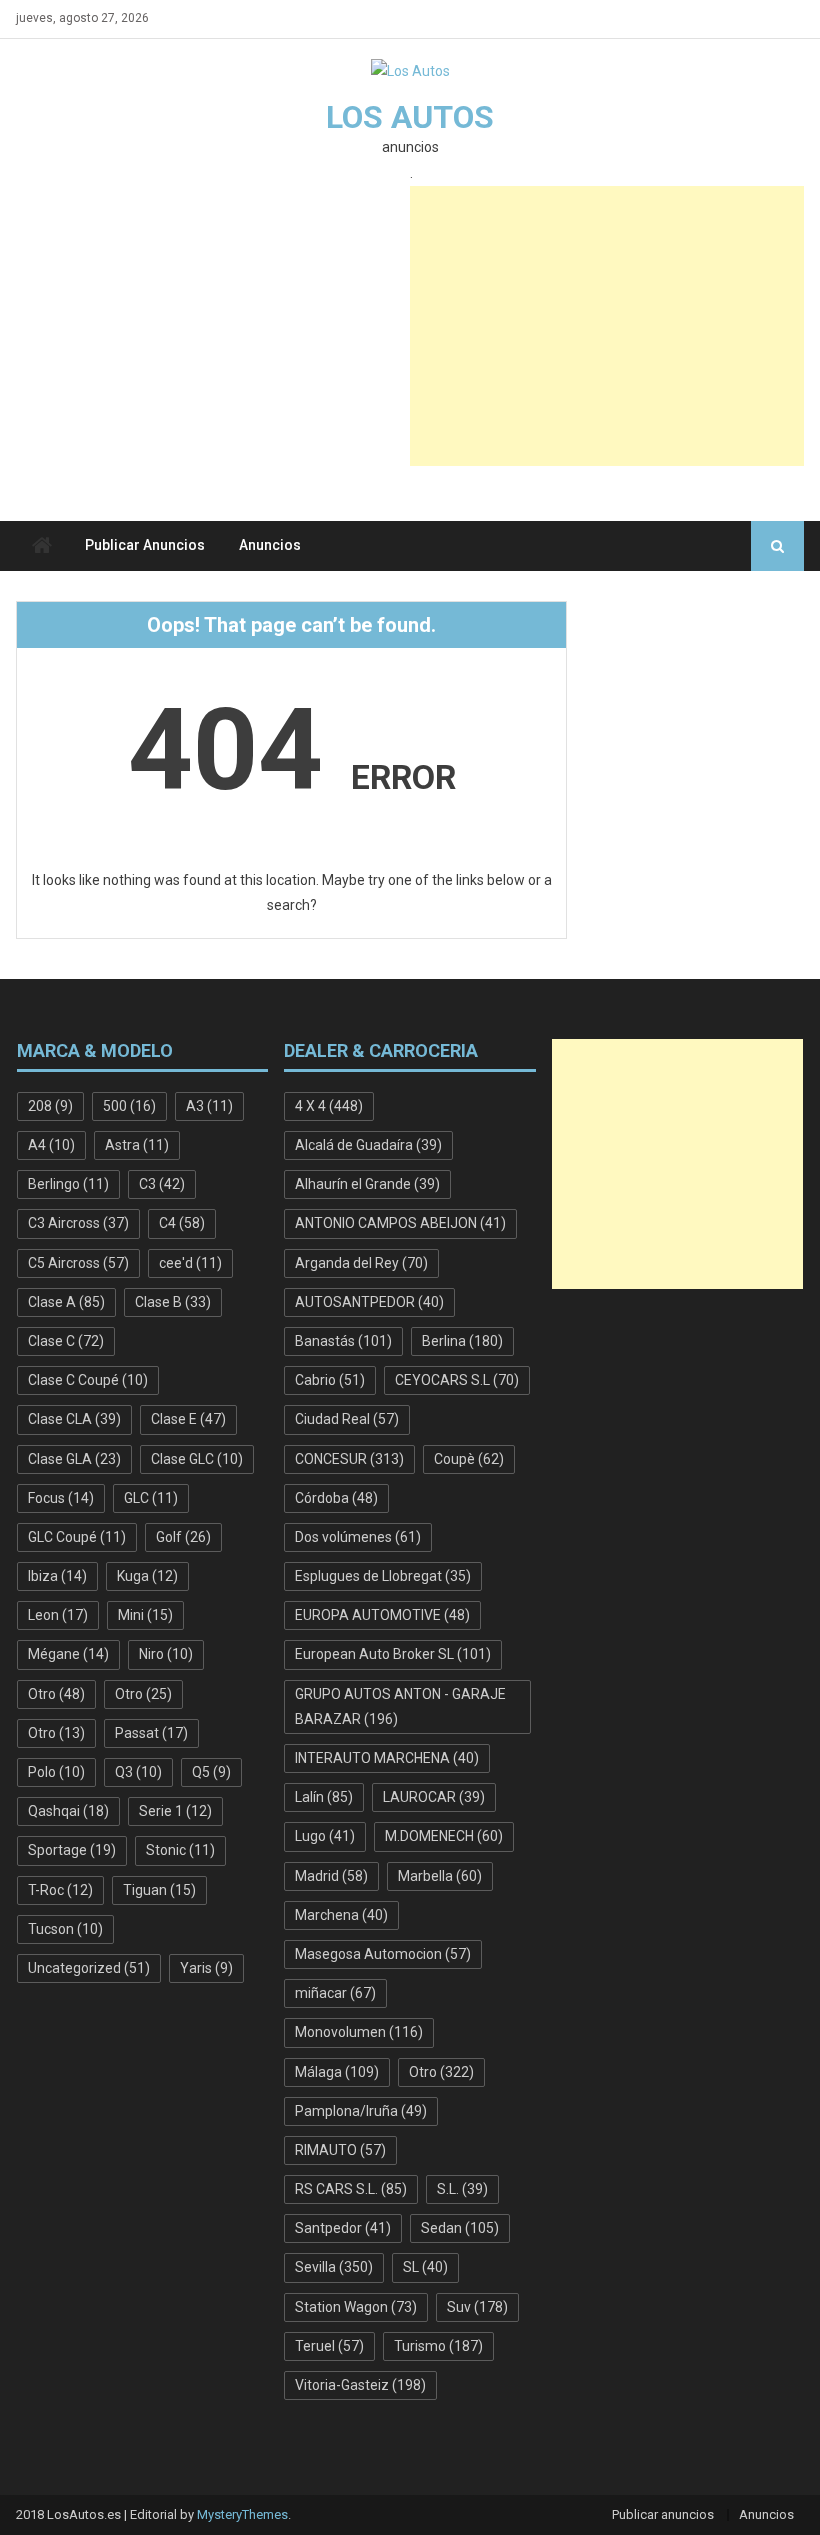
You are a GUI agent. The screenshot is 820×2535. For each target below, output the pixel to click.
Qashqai (68, 1811)
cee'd (190, 1263)
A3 (209, 1106)
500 (129, 1106)
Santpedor (343, 2228)
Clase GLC (197, 1459)
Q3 (138, 1772)
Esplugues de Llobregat (383, 1576)
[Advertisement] (607, 326)
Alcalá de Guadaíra (368, 1145)
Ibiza (57, 1576)
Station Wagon (356, 2307)
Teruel (329, 2346)
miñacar (335, 1993)
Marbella (440, 1876)
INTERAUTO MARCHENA (387, 1758)
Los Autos (410, 117)
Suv (477, 2307)
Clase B (173, 1302)
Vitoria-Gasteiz (360, 2385)
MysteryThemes (242, 2514)
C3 (162, 1184)
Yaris (206, 1968)
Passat (151, 1733)
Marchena (341, 1915)
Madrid (331, 1876)
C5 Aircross (78, 1263)
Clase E (188, 1419)
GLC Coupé (77, 1537)
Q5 (211, 1772)
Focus (61, 1498)
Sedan (460, 2228)
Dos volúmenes (358, 1537)
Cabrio (330, 1380)
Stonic (180, 1850)
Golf (183, 1537)
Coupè (469, 1459)
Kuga (147, 1576)
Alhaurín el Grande (367, 1184)
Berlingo (68, 1184)
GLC (151, 1498)
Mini (145, 1615)
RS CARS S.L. (351, 2189)
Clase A (66, 1302)
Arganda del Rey (361, 1263)
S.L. (462, 2189)
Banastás (343, 1341)
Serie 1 (175, 1811)
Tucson (65, 1929)
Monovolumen (359, 2032)
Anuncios (270, 545)
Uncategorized (89, 1968)
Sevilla (334, 2267)
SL (425, 2267)
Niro (166, 1654)
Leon (58, 1615)
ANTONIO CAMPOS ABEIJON (400, 1223)
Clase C (66, 1341)
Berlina (462, 1341)
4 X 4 (329, 1106)
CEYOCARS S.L (457, 1380)
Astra (137, 1145)
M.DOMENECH (444, 1836)
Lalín (324, 1797)
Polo (56, 1772)
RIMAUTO (340, 2150)
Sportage (72, 1850)
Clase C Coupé (88, 1380)
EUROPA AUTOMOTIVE (382, 1615)
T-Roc (60, 1890)
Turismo (438, 2346)
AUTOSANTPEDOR (369, 1302)
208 (50, 1106)
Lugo (325, 1836)
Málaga (337, 2072)
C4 (182, 1223)
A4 (51, 1145)
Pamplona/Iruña (361, 2111)
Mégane (68, 1654)
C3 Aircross (78, 1223)
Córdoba (336, 1498)
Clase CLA (74, 1419)
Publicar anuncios (145, 545)
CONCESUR (349, 1459)
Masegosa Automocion (383, 1954)
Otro (56, 1694)
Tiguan (159, 1890)
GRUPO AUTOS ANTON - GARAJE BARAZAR (400, 1706)
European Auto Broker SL (393, 1654)
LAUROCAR (434, 1797)
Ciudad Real (347, 1419)
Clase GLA (74, 1459)
